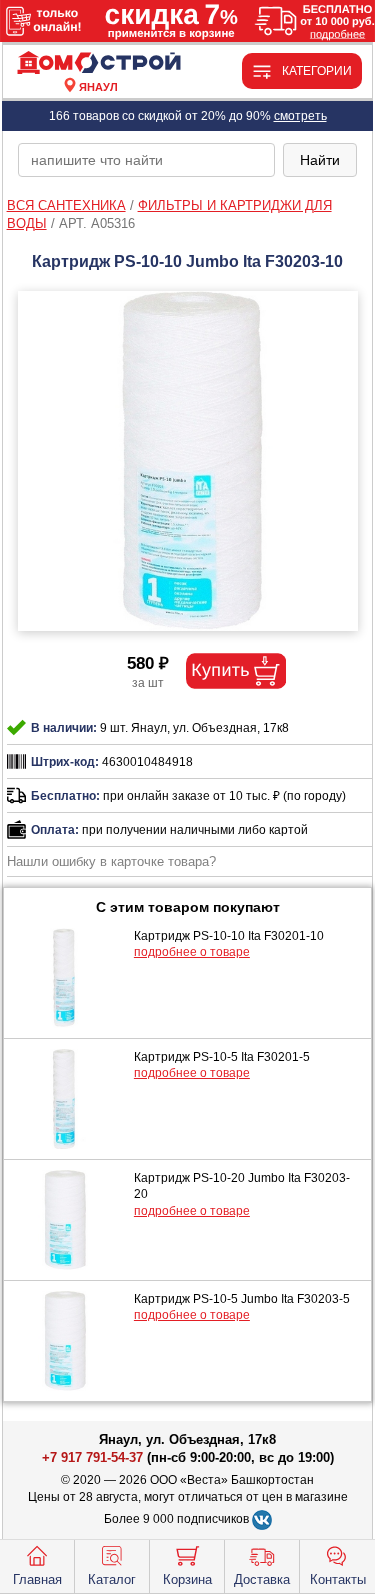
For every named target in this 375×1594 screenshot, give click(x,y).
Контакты (338, 1579)
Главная (37, 1579)
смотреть (300, 116)
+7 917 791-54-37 (92, 1457)
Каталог (112, 1579)
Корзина (187, 1579)
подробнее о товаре (192, 952)
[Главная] (99, 63)
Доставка (262, 1579)
